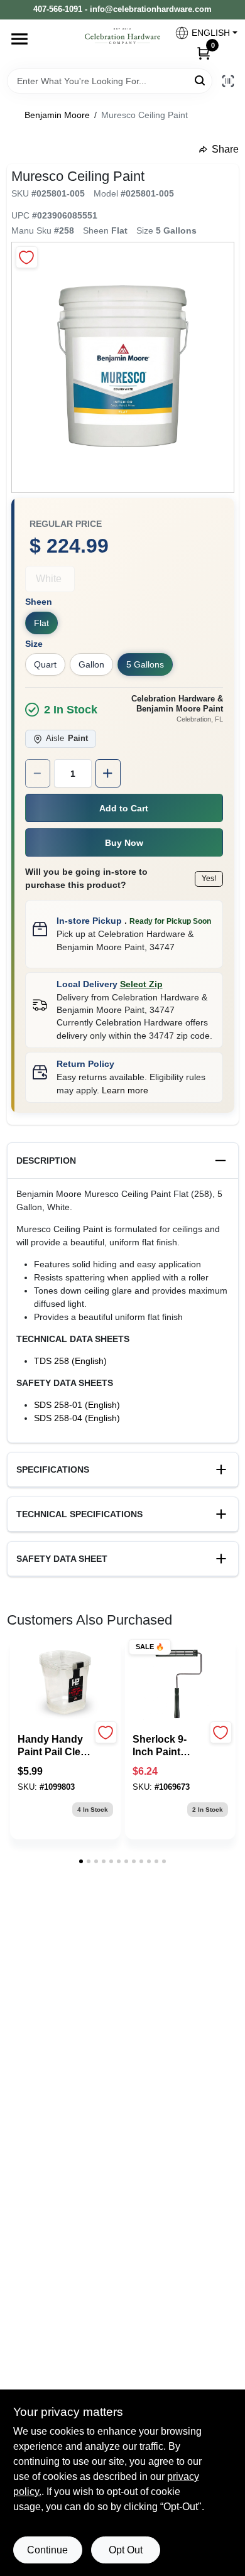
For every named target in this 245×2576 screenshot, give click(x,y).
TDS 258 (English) (70, 1361)
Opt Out (126, 2550)
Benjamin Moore (57, 115)
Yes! (209, 879)
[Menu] (19, 39)
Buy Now (124, 843)
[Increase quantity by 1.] (108, 773)
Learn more (125, 1090)
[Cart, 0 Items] (204, 53)
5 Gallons (145, 664)
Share (225, 149)
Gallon (91, 664)
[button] (201, 33)
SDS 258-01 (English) (77, 1405)
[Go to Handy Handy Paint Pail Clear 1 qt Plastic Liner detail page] (65, 1683)
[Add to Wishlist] (27, 257)
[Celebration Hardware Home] (122, 36)
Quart (45, 664)
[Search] (201, 80)
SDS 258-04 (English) (77, 1418)
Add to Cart (124, 808)
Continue (47, 2550)
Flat (41, 623)
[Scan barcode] (228, 81)
